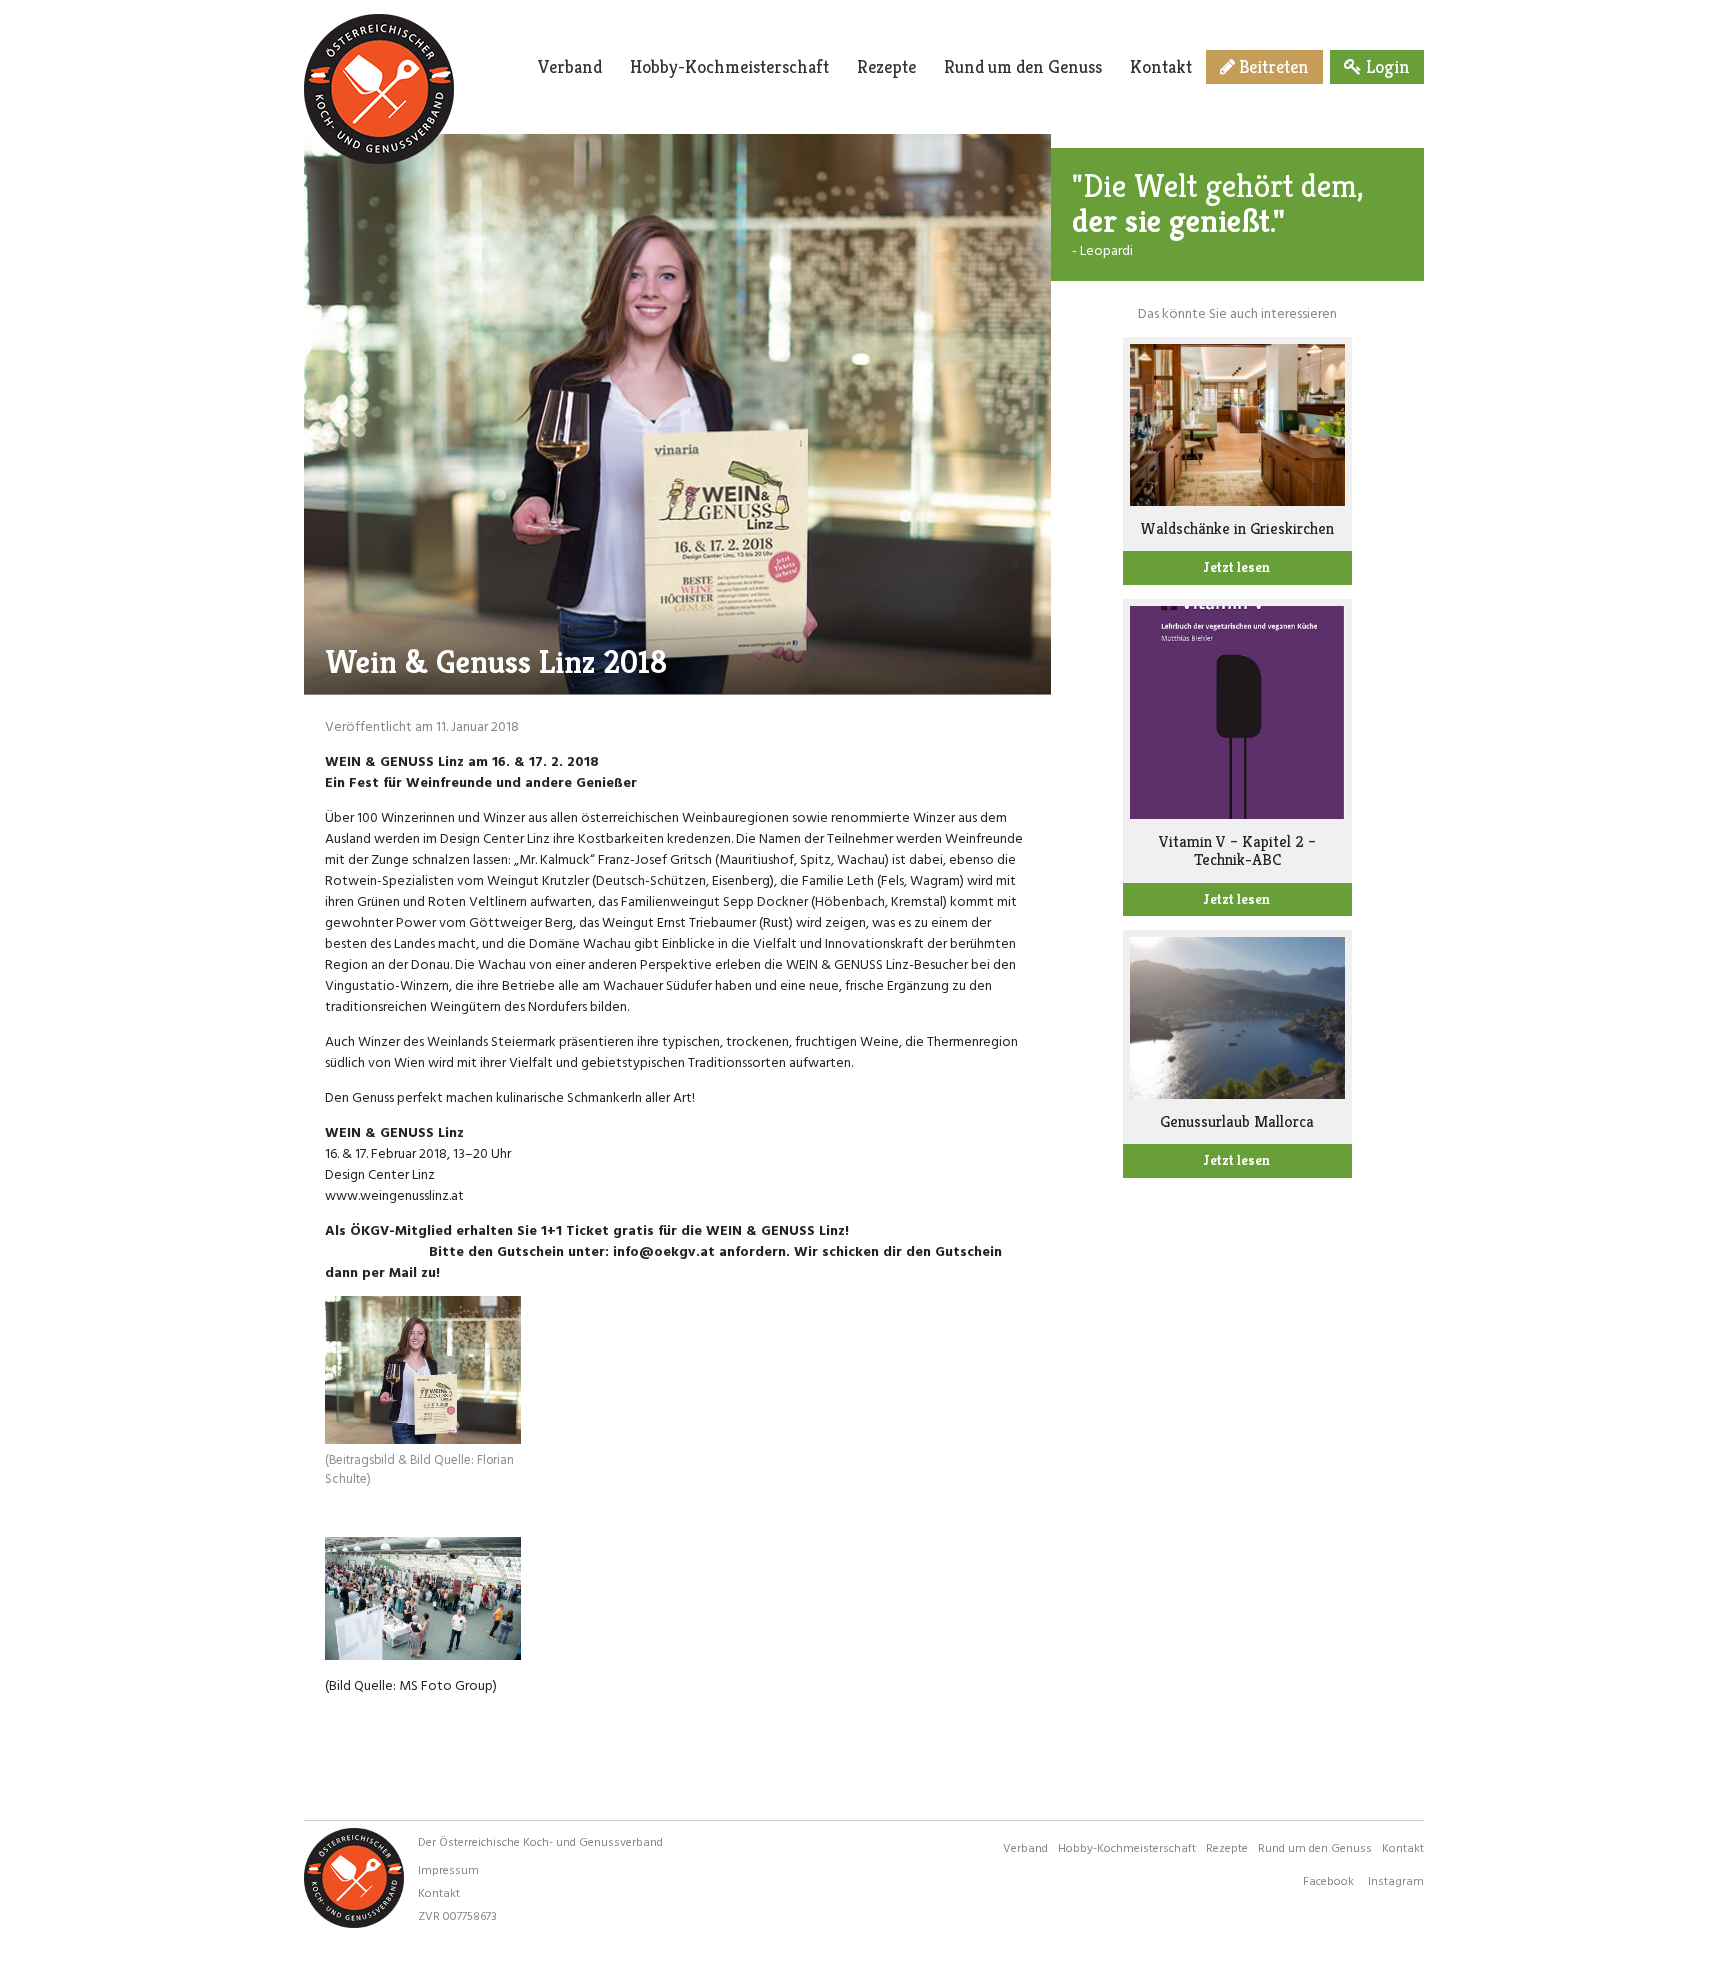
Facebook (1328, 1880)
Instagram (1396, 1880)
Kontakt (1161, 66)
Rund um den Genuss (1023, 66)
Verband (570, 66)
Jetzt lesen (1237, 567)
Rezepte (886, 66)
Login (1386, 66)
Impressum (448, 1869)
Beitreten (1272, 66)
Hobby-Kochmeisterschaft (729, 66)
